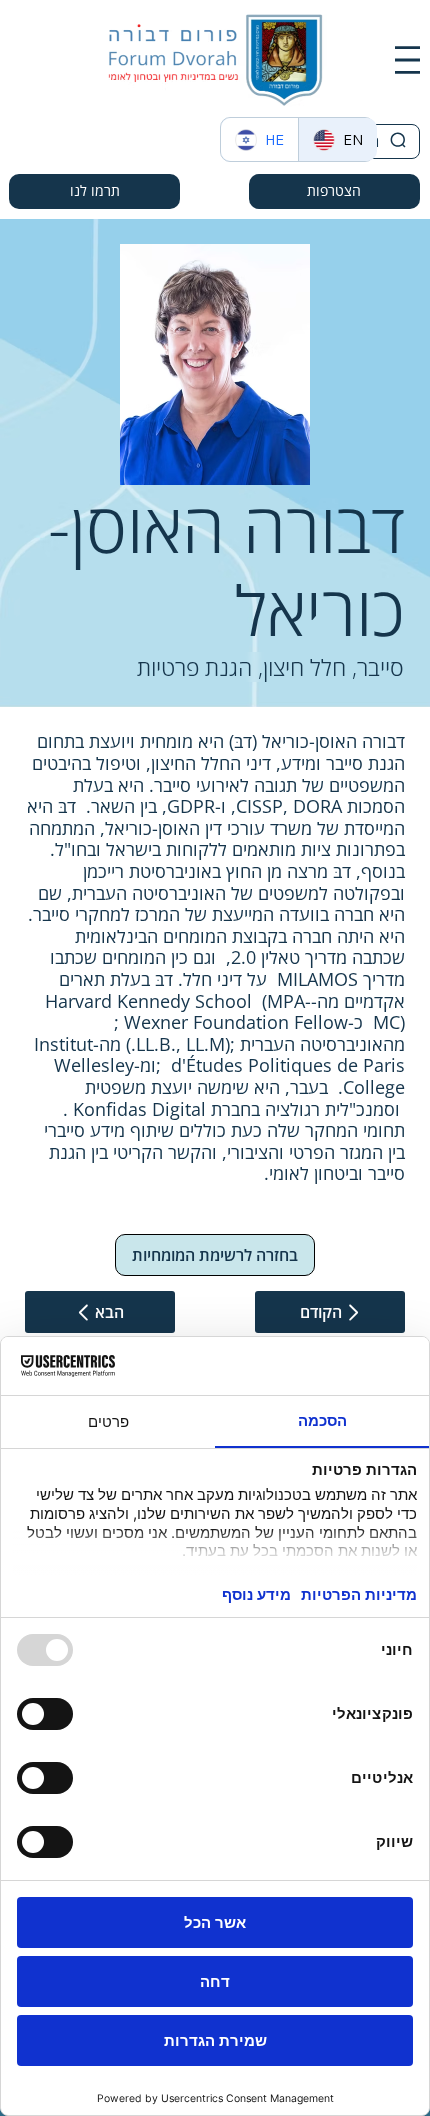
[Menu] (407, 60)
